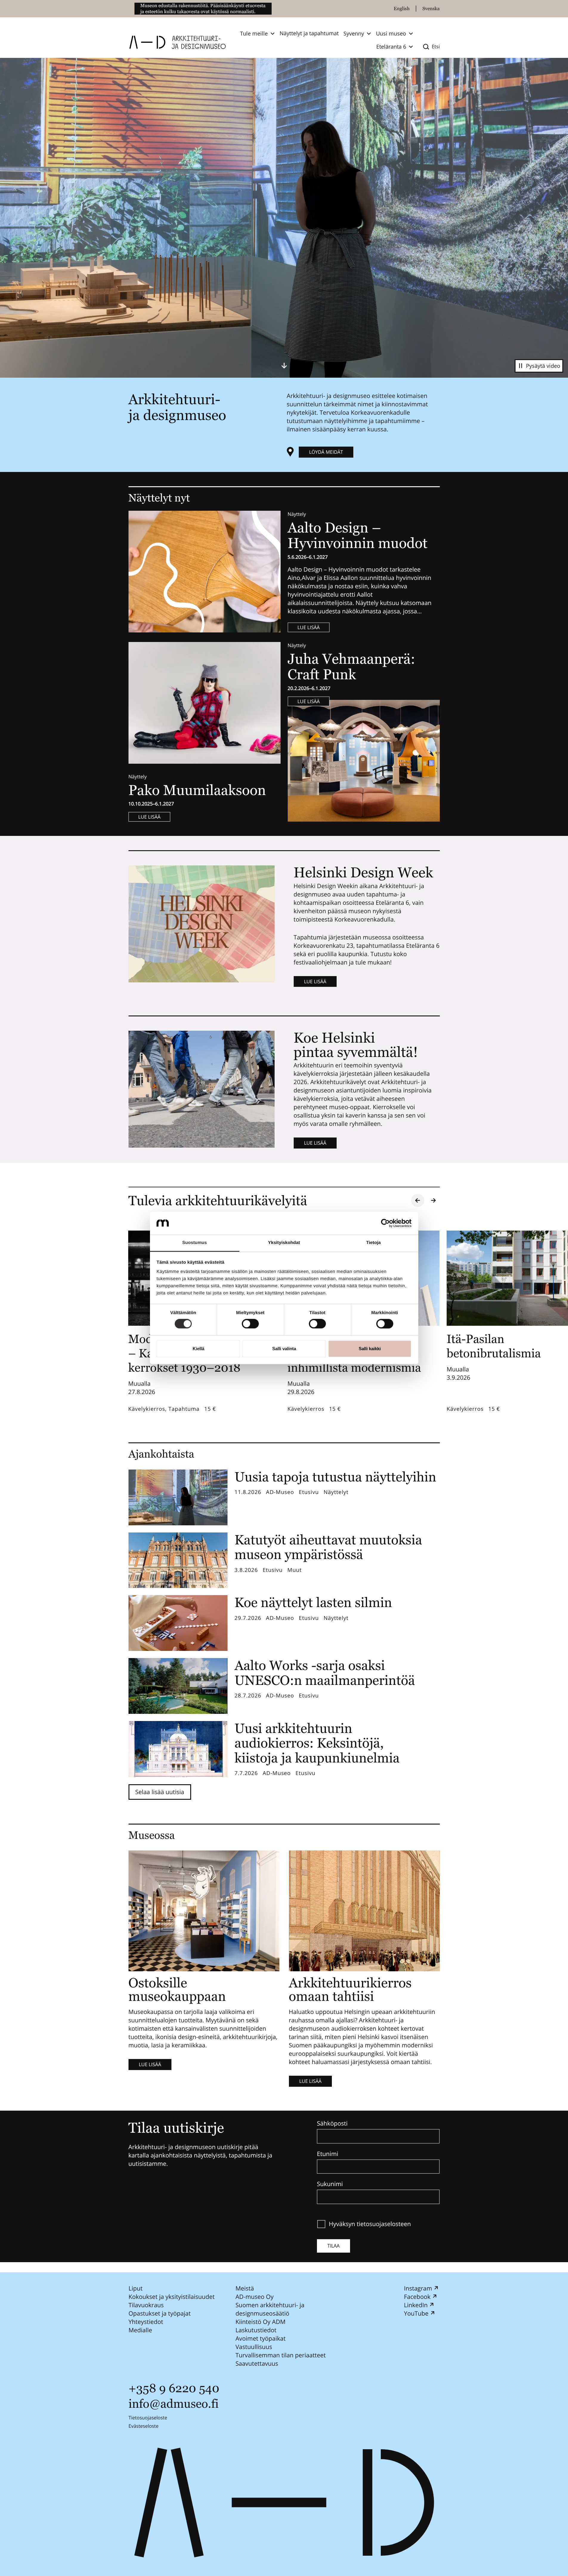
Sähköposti (332, 2123)
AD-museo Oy (254, 2297)
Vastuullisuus (254, 2347)
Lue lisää (309, 627)
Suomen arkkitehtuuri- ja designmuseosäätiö (270, 2309)
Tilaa (333, 2246)
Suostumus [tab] (195, 1243)
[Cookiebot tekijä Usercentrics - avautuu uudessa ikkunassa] (385, 1223)
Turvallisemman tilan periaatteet (280, 2355)
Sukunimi (330, 2184)
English (402, 9)
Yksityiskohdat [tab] (284, 1243)
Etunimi (328, 2154)
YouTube (416, 2313)
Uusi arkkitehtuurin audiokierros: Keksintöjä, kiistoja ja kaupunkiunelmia (317, 1743)
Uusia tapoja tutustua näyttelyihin (336, 1477)
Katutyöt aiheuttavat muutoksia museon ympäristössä (328, 1547)
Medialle (140, 2330)
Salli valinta (284, 1349)
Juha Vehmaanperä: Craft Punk (352, 667)
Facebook (417, 2297)
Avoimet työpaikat (260, 2338)
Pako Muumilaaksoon (197, 790)
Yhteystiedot (146, 2322)
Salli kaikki (370, 1349)
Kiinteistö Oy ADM (260, 2322)
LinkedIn (416, 2305)
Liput (136, 2288)
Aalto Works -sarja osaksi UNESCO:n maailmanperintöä (325, 1673)
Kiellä (198, 1349)
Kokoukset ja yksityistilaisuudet (172, 2297)
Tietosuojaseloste (148, 2418)
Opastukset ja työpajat (160, 2313)
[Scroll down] (284, 365)
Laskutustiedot (256, 2330)
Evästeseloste (144, 2426)
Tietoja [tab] (373, 1243)
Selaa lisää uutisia (160, 1792)
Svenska (431, 9)
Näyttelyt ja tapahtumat (309, 33)
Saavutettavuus (257, 2363)
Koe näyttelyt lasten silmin (313, 1602)
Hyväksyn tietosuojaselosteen (370, 2224)
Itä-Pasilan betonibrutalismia (494, 1346)
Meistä (244, 2288)
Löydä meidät (326, 452)
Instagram (418, 2288)
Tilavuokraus (146, 2305)
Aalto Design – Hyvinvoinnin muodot (359, 535)
